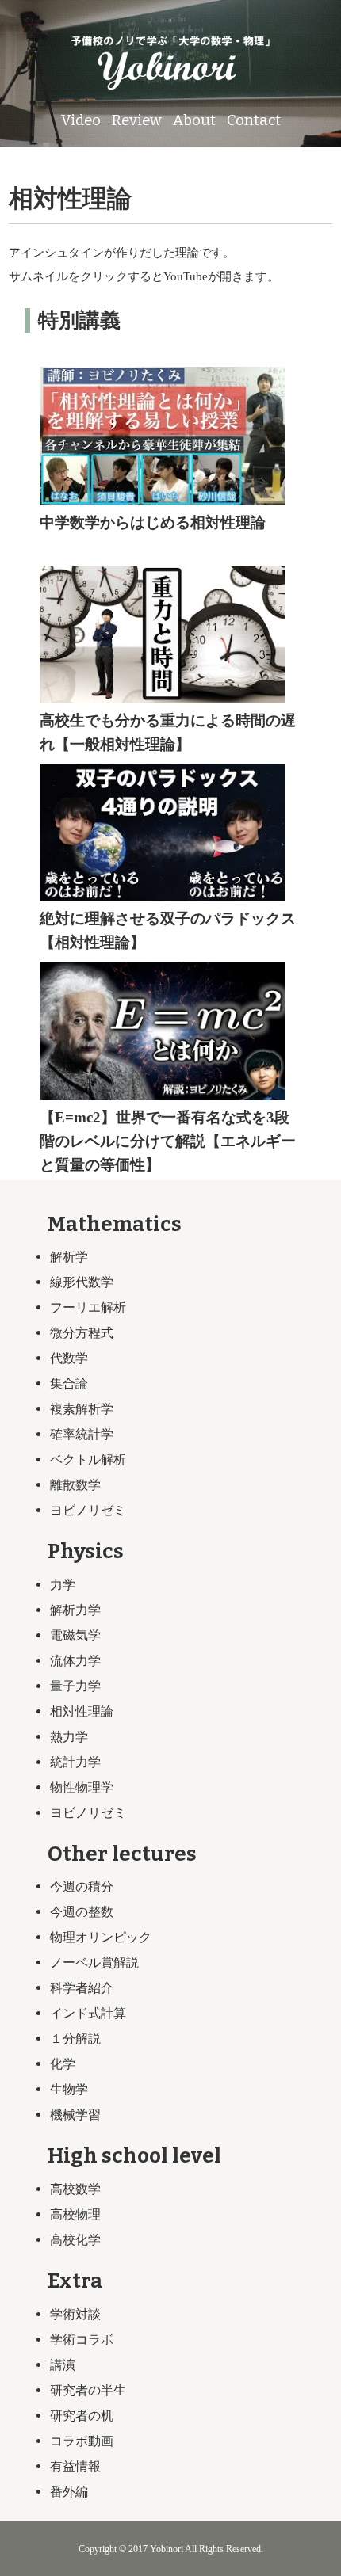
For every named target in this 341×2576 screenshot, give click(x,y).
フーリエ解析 (88, 1307)
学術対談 (75, 2314)
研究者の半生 (88, 2390)
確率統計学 (82, 1434)
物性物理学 (82, 1787)
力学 (63, 1585)
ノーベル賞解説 (94, 1962)
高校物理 (75, 2214)
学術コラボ (82, 2340)
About (194, 120)
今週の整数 (82, 1912)
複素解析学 (82, 1409)
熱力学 (69, 1737)
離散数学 (75, 1485)
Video (81, 120)
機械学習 (75, 2115)
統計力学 (75, 1762)
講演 (63, 2365)
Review (137, 120)
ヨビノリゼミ (88, 1510)
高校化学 (75, 2240)
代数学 (69, 1358)
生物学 (69, 2089)
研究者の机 (82, 2416)
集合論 (69, 1383)
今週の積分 (82, 1886)
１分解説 (75, 2039)
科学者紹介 (82, 1988)
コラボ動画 (82, 2441)
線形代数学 (82, 1282)
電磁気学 (75, 1635)
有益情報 (75, 2466)
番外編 (69, 2492)
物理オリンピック (101, 1937)
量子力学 (75, 1686)
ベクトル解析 (88, 1459)
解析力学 (75, 1610)
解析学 (69, 1257)
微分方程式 (82, 1333)
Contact (254, 120)
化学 (63, 2064)
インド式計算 (88, 2013)
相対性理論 (82, 1711)
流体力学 (75, 1661)
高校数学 (75, 2189)
